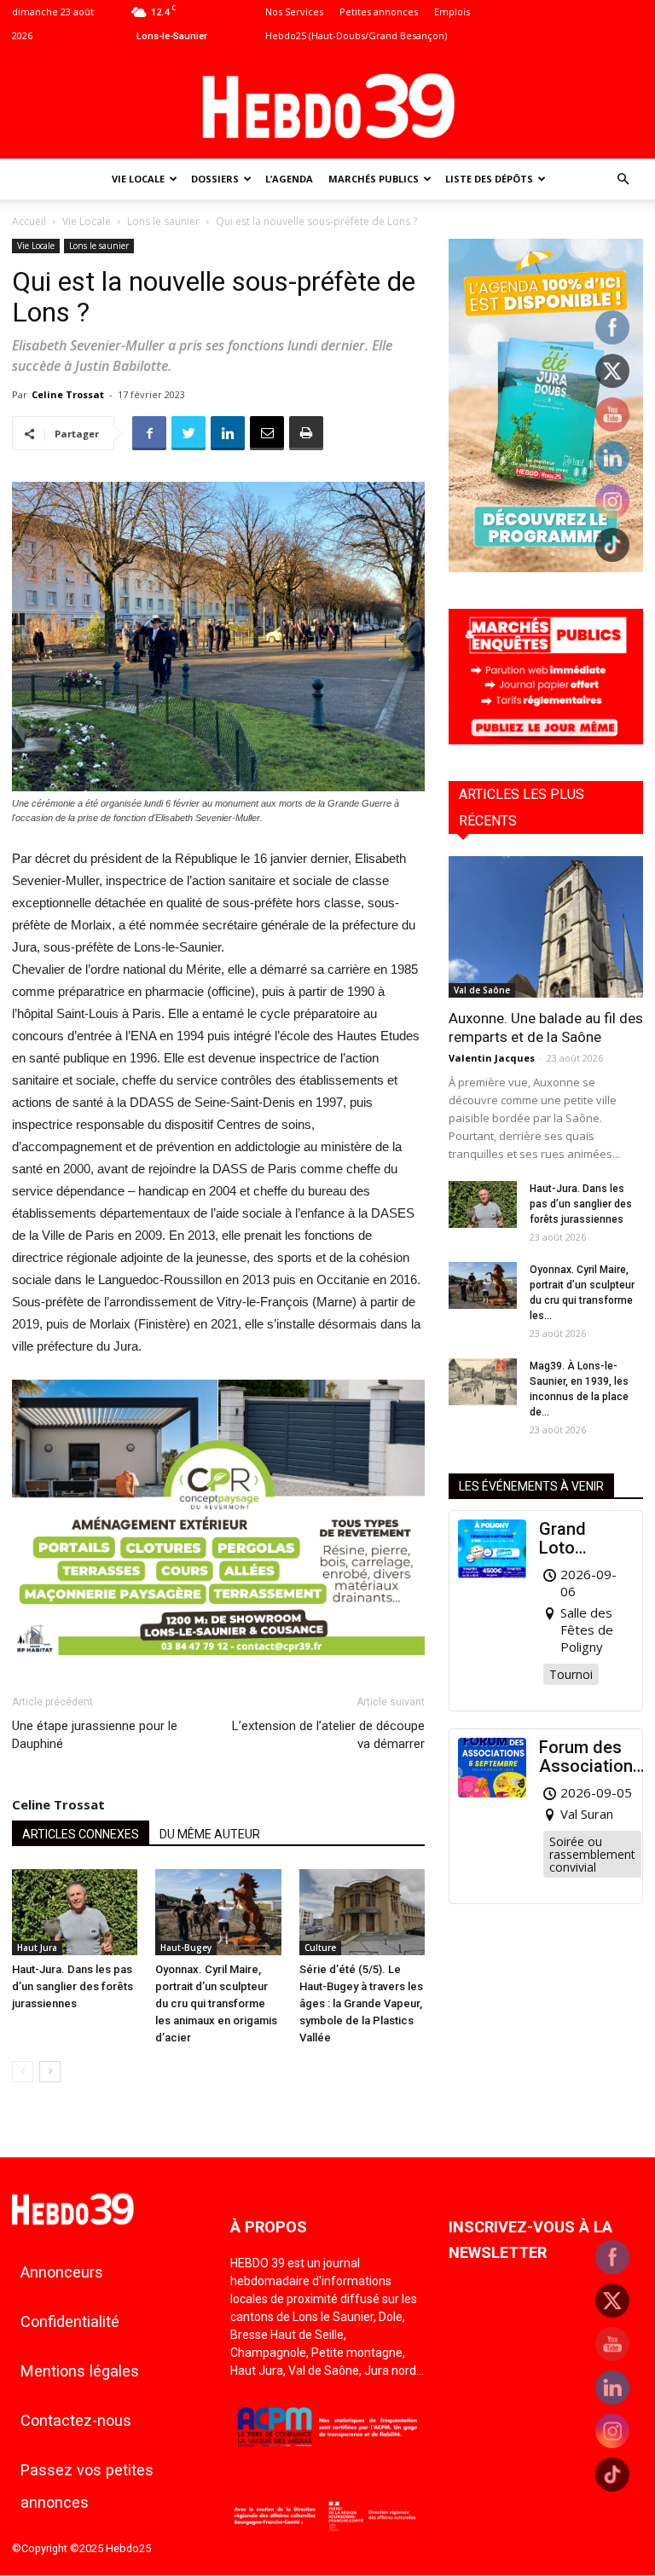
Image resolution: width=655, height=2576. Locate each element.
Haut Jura (37, 1948)
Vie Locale (138, 179)
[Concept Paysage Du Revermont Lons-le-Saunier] (218, 1668)
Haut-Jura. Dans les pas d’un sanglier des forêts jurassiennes (72, 1986)
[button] (623, 179)
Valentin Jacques (492, 1058)
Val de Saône (482, 990)
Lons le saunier (163, 221)
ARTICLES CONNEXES (81, 1834)
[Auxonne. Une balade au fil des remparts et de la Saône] (546, 926)
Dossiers (215, 179)
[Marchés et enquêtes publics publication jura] (546, 740)
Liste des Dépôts (489, 179)
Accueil (29, 221)
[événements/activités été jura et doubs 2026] (546, 567)
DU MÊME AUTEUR (210, 1834)
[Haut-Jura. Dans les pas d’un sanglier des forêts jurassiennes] (75, 1912)
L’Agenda (289, 179)
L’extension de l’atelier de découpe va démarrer (328, 1735)
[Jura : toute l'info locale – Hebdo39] (327, 104)
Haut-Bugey (186, 1948)
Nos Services (294, 12)
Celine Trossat (68, 394)
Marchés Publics (374, 179)
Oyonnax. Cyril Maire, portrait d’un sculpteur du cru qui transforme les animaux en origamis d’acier (216, 2003)
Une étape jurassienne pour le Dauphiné (95, 1735)
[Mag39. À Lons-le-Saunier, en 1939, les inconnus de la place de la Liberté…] (483, 1382)
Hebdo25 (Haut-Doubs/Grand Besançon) (356, 35)
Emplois (452, 12)
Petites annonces (379, 12)
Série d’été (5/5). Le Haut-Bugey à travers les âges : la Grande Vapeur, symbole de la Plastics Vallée (361, 2003)
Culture (320, 1948)
